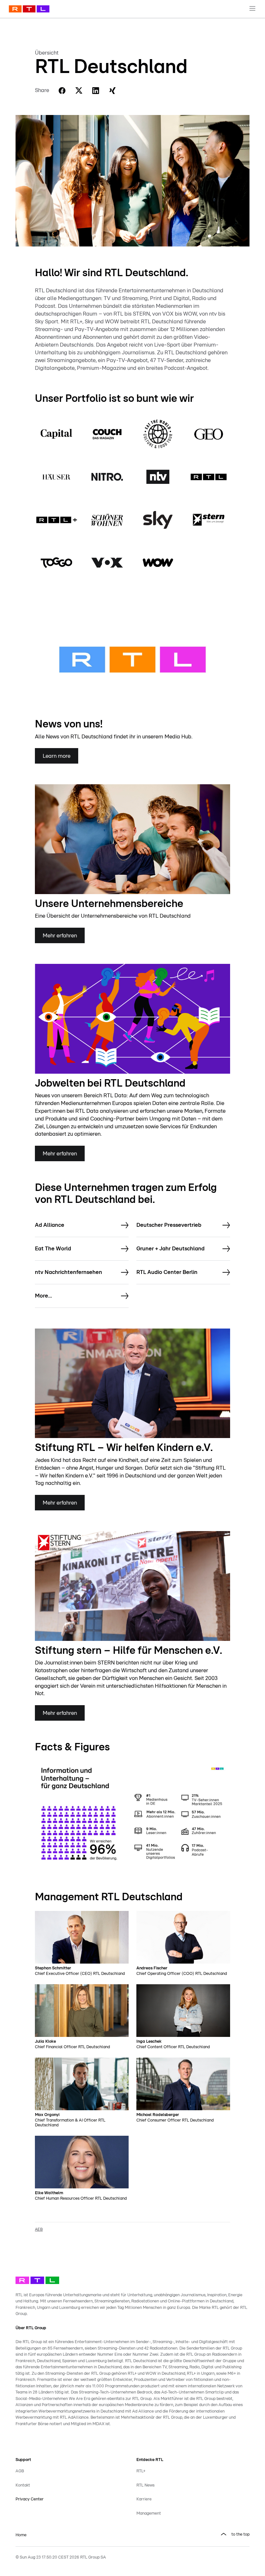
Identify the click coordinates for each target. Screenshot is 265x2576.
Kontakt (23, 2485)
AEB (39, 2230)
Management (149, 2513)
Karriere (144, 2499)
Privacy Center (30, 2499)
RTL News (145, 2485)
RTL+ (141, 2471)
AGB (20, 2471)
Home (21, 2535)
